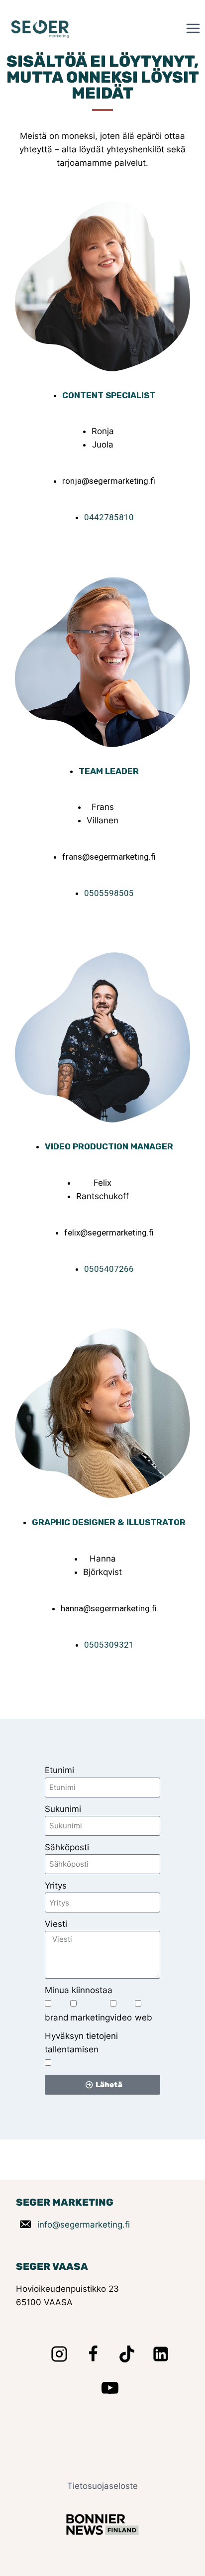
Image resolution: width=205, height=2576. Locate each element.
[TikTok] (127, 2354)
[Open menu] (193, 28)
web (144, 2017)
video (121, 2017)
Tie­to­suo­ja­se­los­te (102, 2486)
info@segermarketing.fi (84, 2225)
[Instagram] (59, 2354)
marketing (90, 2017)
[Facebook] (93, 2354)
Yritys (56, 1886)
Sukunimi (63, 1809)
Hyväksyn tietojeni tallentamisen (81, 2043)
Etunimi (59, 1770)
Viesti (56, 1924)
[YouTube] (110, 2388)
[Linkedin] (161, 2354)
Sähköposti (67, 1847)
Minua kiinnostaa (79, 1990)
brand (57, 2017)
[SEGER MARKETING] (40, 29)
